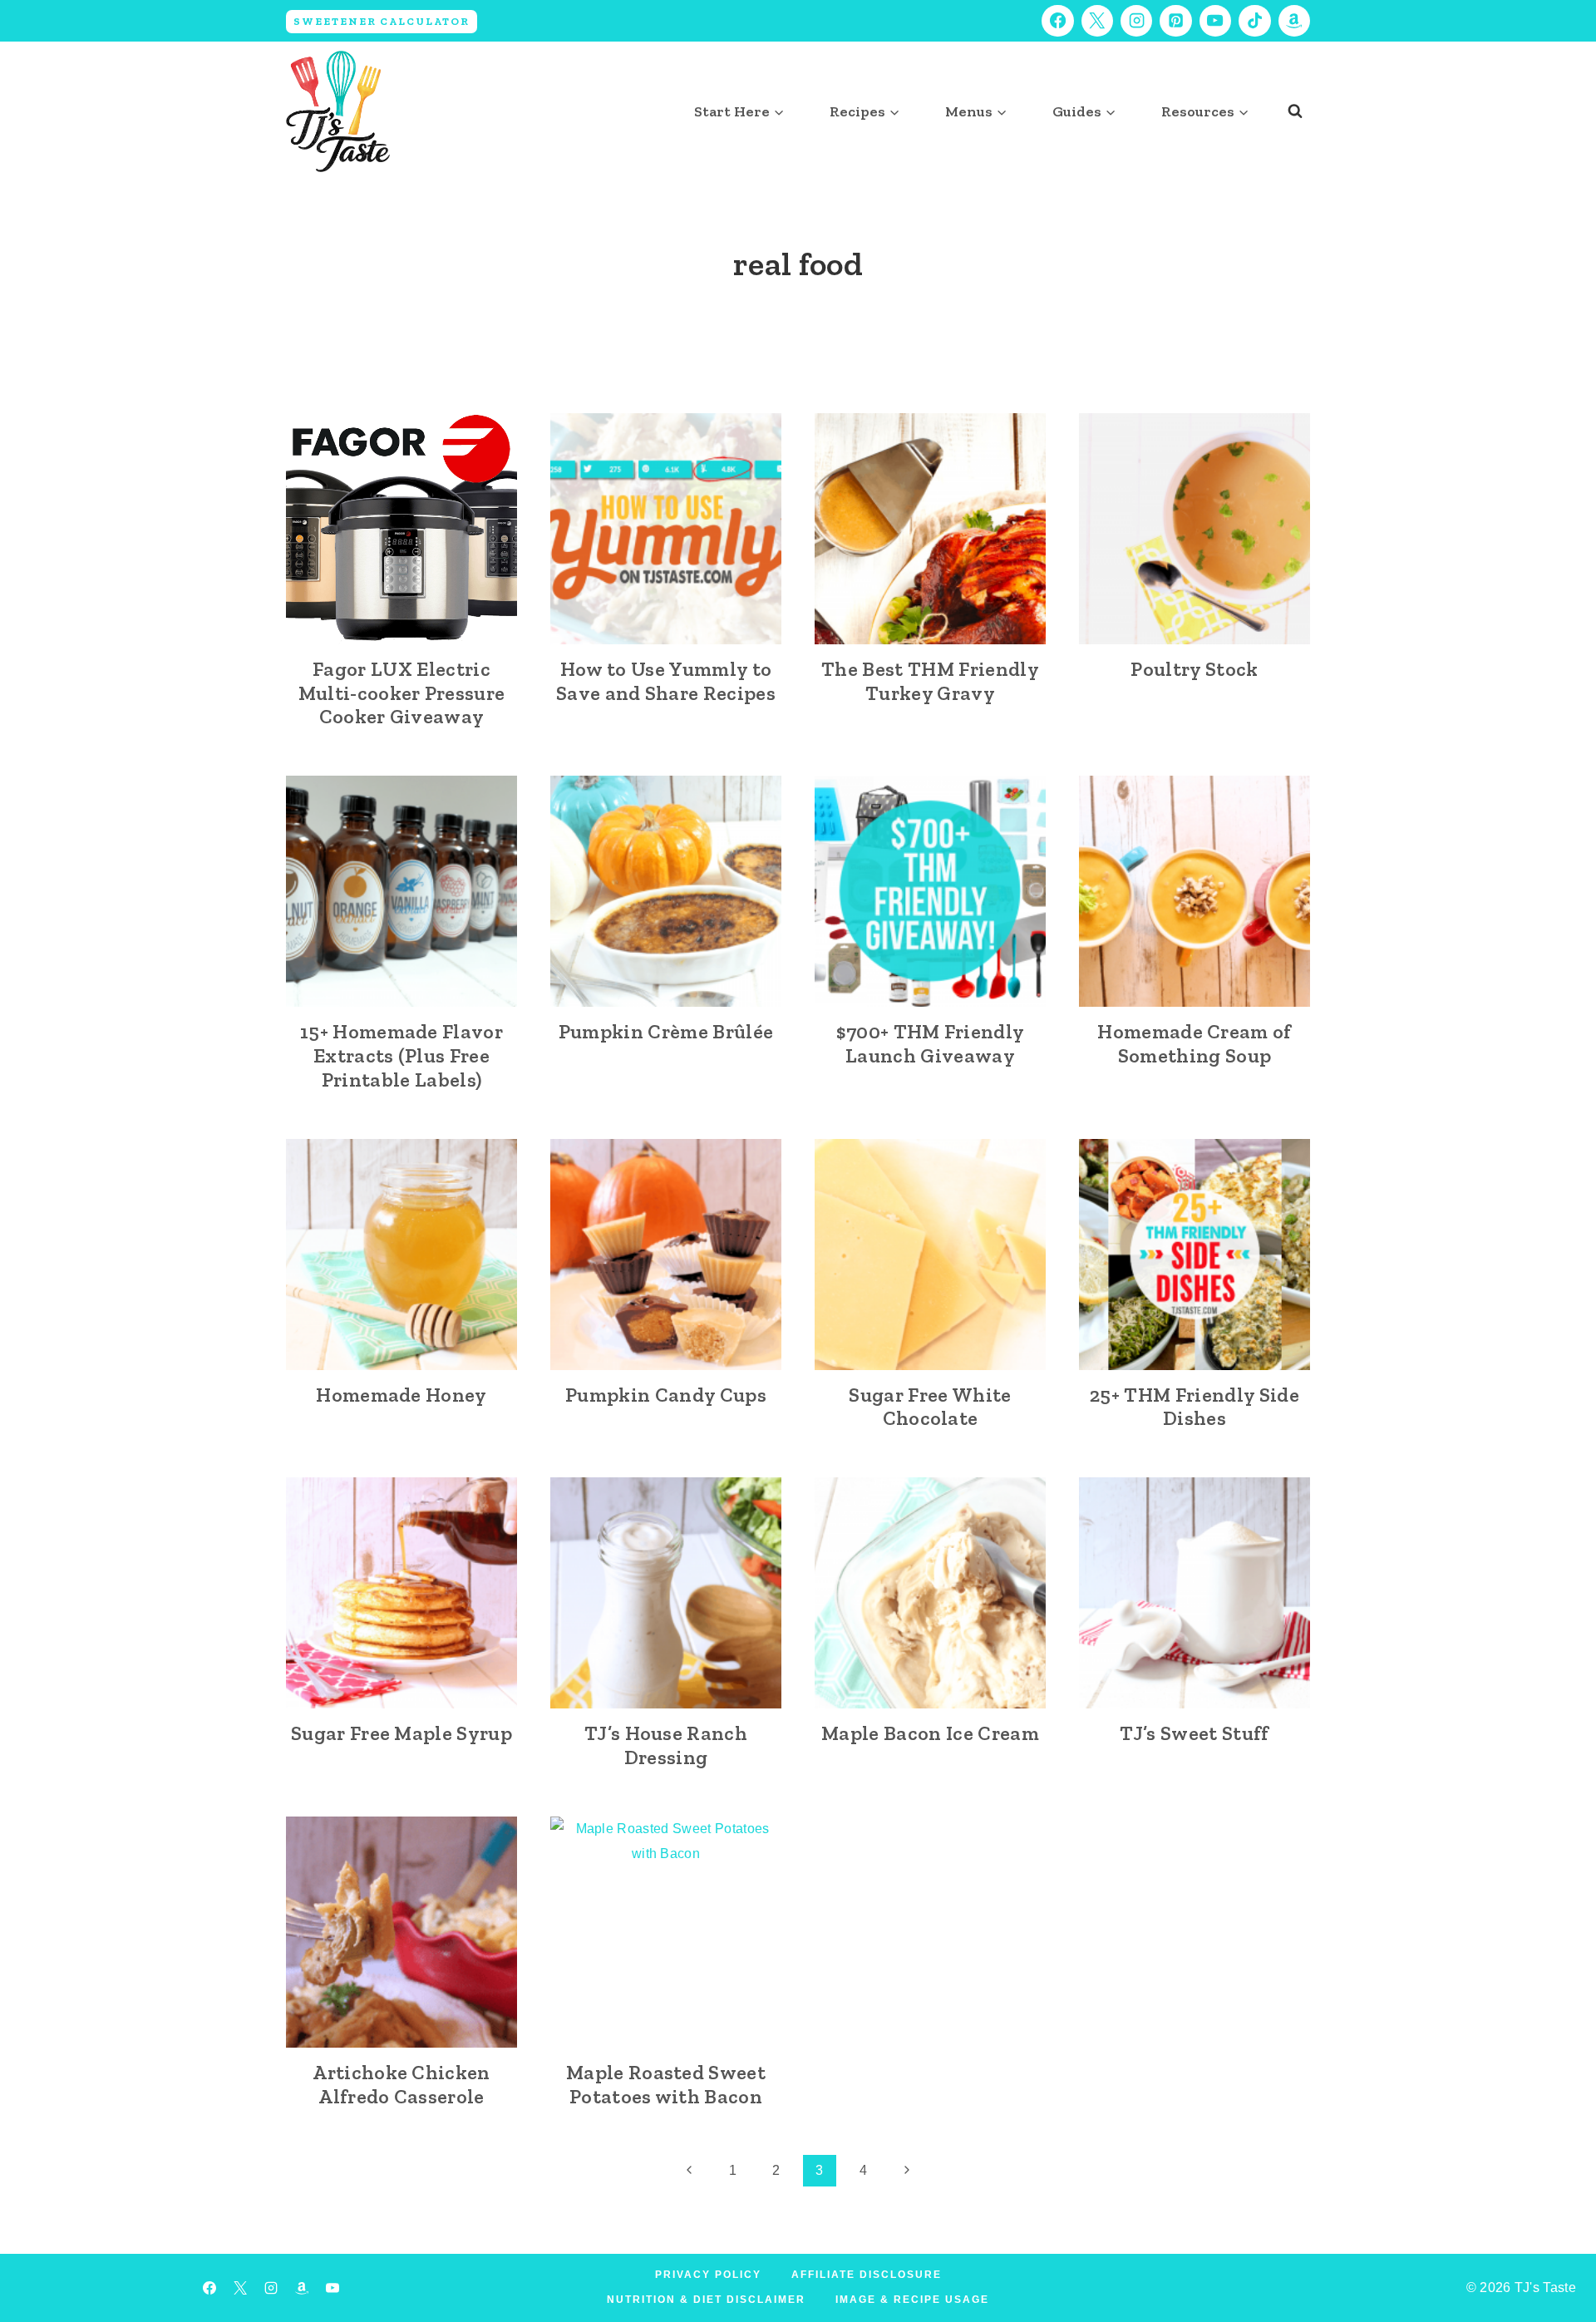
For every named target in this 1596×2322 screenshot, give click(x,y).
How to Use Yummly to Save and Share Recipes (666, 681)
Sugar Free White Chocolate (930, 1407)
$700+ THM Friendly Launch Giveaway (931, 1043)
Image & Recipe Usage (912, 2300)
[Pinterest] (1175, 21)
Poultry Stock (1194, 669)
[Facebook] (1057, 21)
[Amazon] (1294, 21)
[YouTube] (1215, 21)
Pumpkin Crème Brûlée (666, 1031)
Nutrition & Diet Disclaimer (706, 2300)
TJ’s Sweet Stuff (1194, 1733)
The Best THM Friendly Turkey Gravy (930, 681)
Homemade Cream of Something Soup (1194, 1043)
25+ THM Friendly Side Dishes (1195, 1407)
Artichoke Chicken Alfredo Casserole (401, 2084)
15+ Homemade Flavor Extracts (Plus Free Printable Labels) (401, 1055)
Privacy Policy (708, 2275)
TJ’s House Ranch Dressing (666, 1745)
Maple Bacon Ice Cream (930, 1733)
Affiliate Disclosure (867, 2275)
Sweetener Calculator (382, 21)
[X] (1097, 21)
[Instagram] (1136, 21)
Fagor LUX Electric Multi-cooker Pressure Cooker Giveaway (402, 693)
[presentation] (401, 529)
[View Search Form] (1295, 111)
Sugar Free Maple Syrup (401, 1733)
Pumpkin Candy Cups (666, 1395)
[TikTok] (1254, 21)
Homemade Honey (401, 1395)
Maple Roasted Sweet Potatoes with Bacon (666, 2084)
